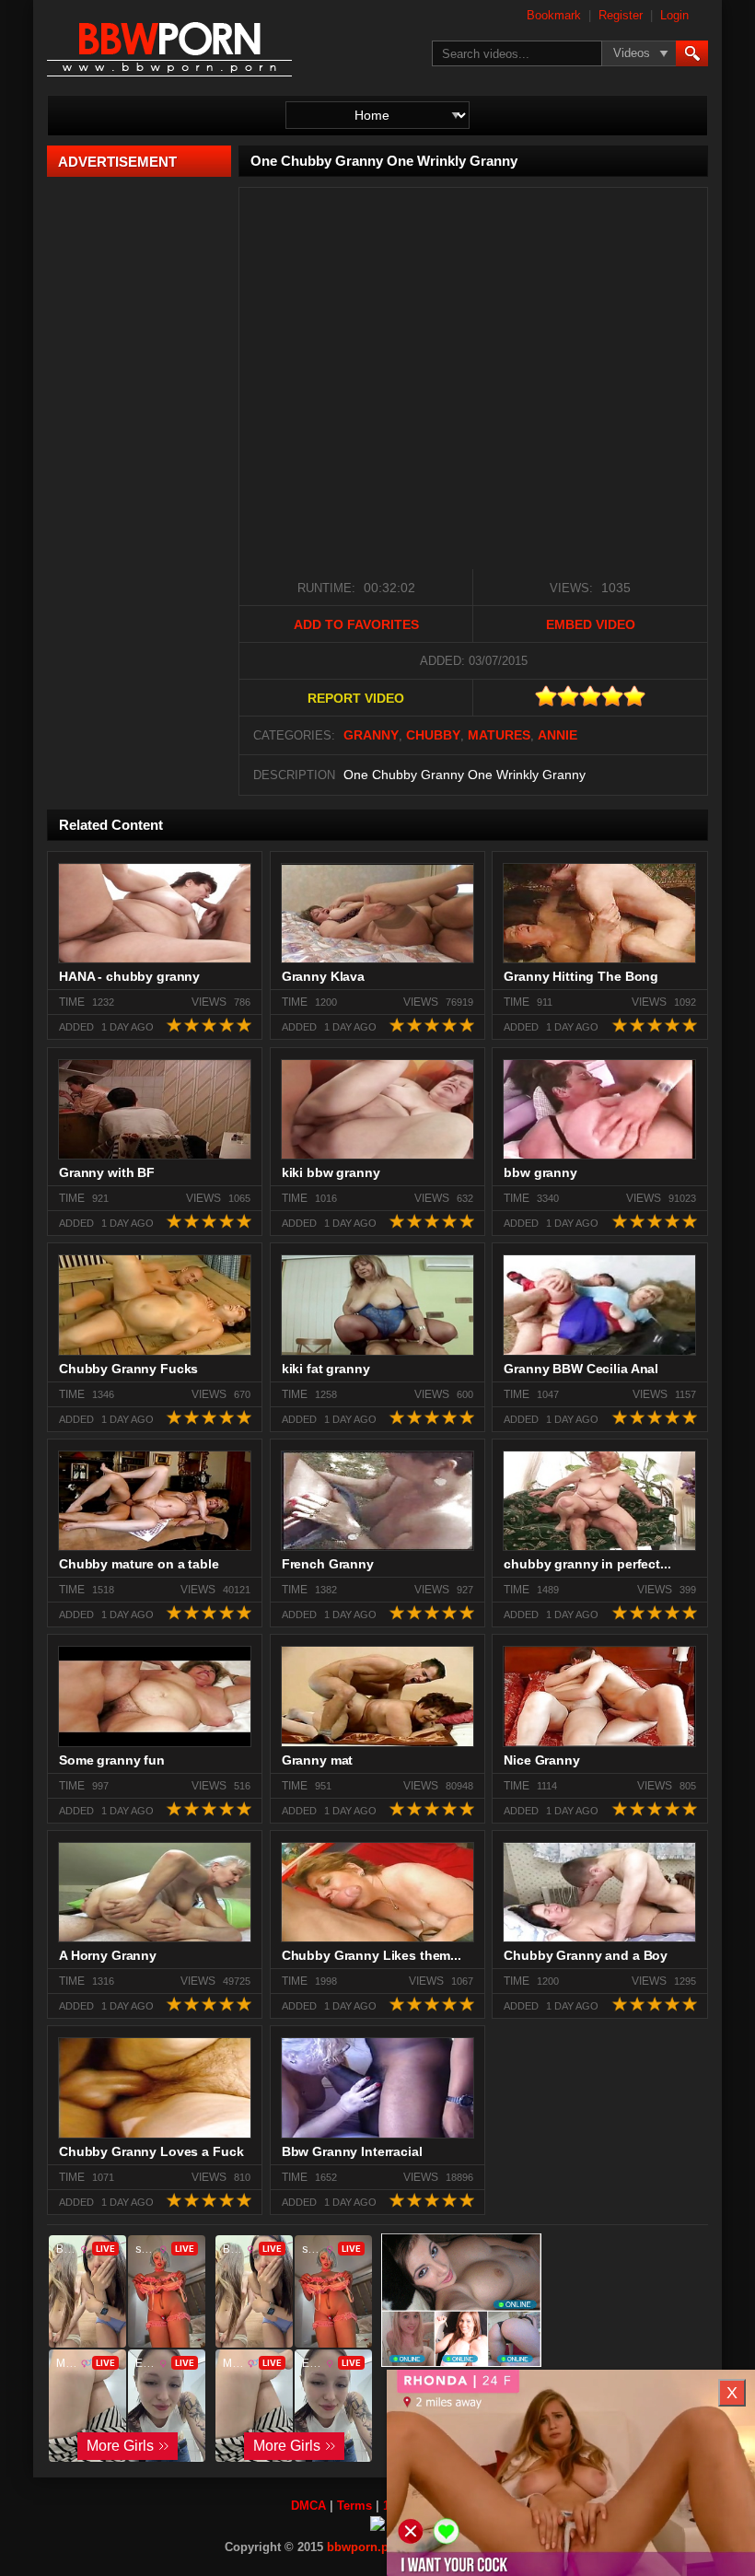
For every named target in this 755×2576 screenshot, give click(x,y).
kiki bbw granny (331, 1172)
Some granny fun (112, 1760)
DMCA (308, 2506)
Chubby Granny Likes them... (372, 1955)
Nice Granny (541, 1760)
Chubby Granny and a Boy (586, 1955)
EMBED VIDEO (591, 624)
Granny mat (318, 1760)
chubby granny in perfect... (587, 1564)
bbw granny (540, 1172)
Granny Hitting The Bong (581, 976)
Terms (354, 2506)
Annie (558, 735)
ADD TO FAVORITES (356, 624)
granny (371, 735)
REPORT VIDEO (356, 698)
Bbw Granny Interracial (352, 2151)
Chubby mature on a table (139, 1564)
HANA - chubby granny (129, 976)
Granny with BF (107, 1172)
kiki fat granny (326, 1369)
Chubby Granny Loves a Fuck (151, 2151)
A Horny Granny (108, 1955)
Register (621, 16)
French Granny (328, 1564)
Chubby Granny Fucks (128, 1369)
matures (499, 735)
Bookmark (554, 16)
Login (674, 16)
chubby (433, 735)
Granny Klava (323, 976)
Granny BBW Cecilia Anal (581, 1369)
